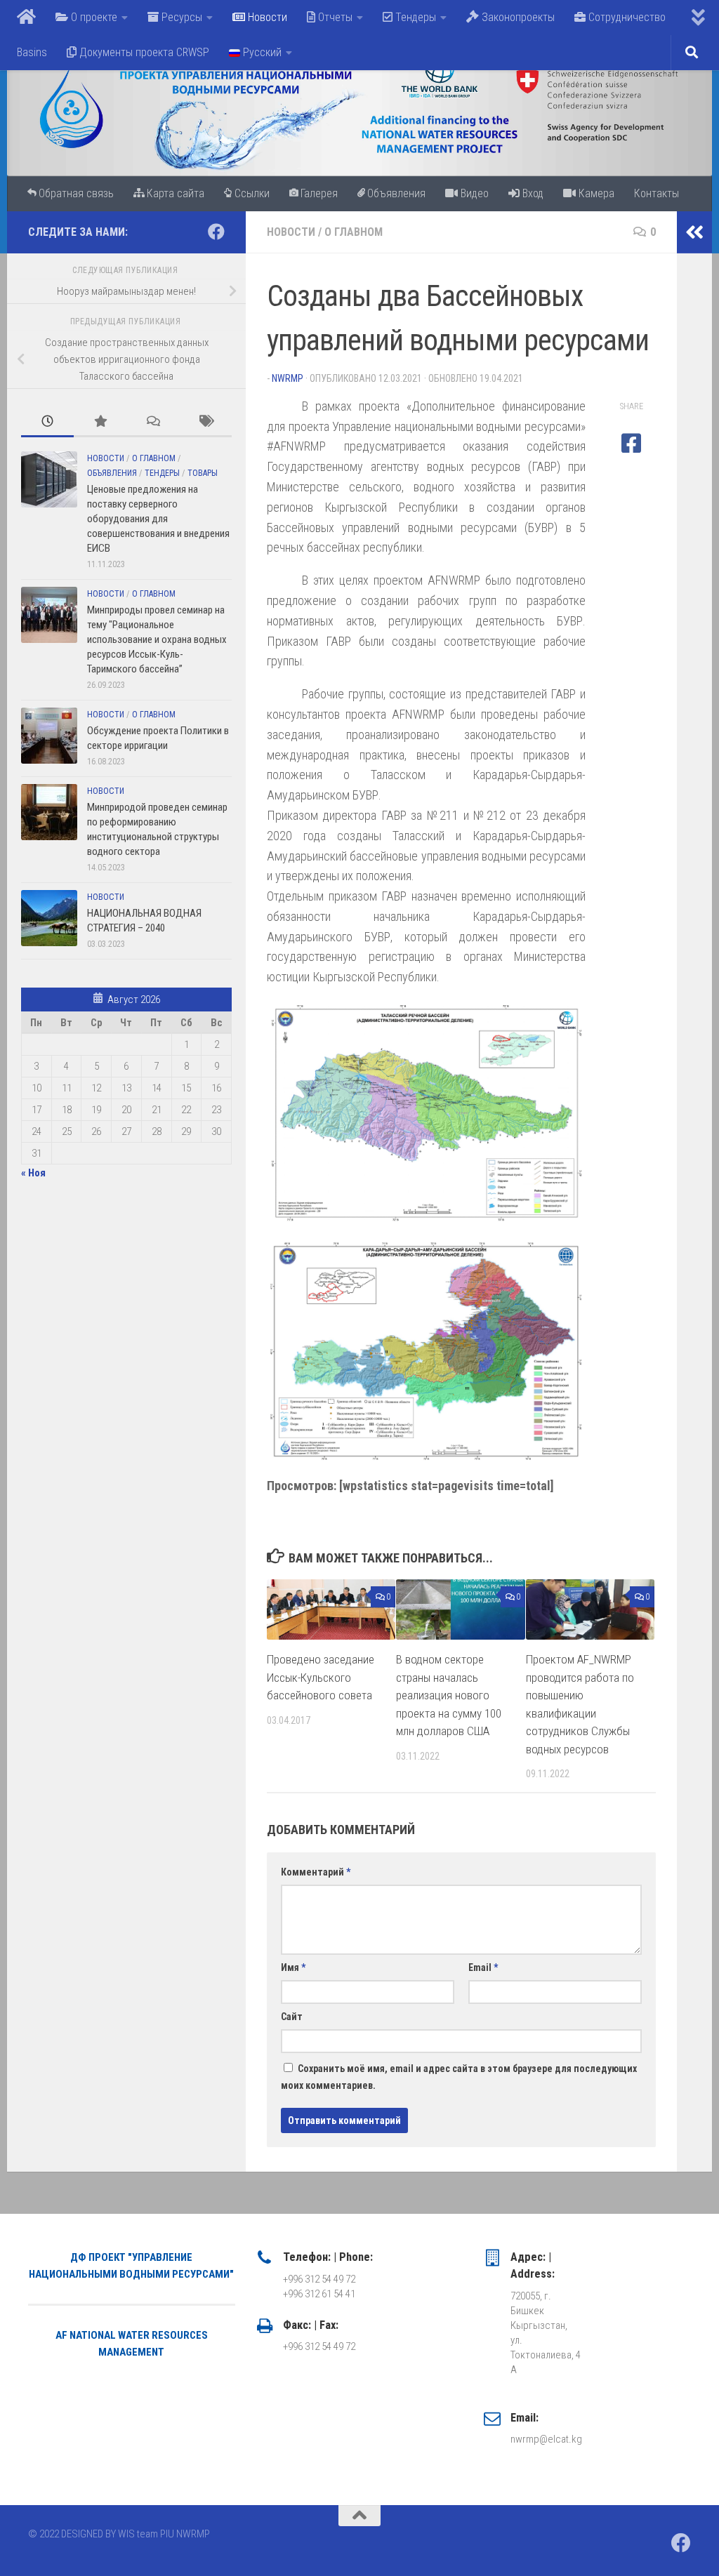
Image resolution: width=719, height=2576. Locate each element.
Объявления (112, 473)
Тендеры (162, 473)
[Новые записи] (47, 422)
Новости (291, 232)
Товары (203, 473)
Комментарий (316, 1872)
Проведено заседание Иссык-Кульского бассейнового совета (321, 1677)
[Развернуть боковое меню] (694, 232)
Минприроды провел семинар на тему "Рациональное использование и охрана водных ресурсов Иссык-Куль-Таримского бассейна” (157, 639)
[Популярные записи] (100, 422)
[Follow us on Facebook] (216, 232)
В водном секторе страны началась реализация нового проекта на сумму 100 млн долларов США (449, 1695)
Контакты (657, 193)
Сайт (292, 2017)
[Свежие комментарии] (153, 422)
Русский (261, 52)
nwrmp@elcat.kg (546, 2439)
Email (483, 1967)
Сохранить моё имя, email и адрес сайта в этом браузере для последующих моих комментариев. (459, 2077)
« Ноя (33, 1173)
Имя (293, 1967)
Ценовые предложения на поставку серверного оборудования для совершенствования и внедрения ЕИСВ (158, 519)
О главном (354, 232)
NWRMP (288, 378)
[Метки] (205, 422)
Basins (32, 52)
